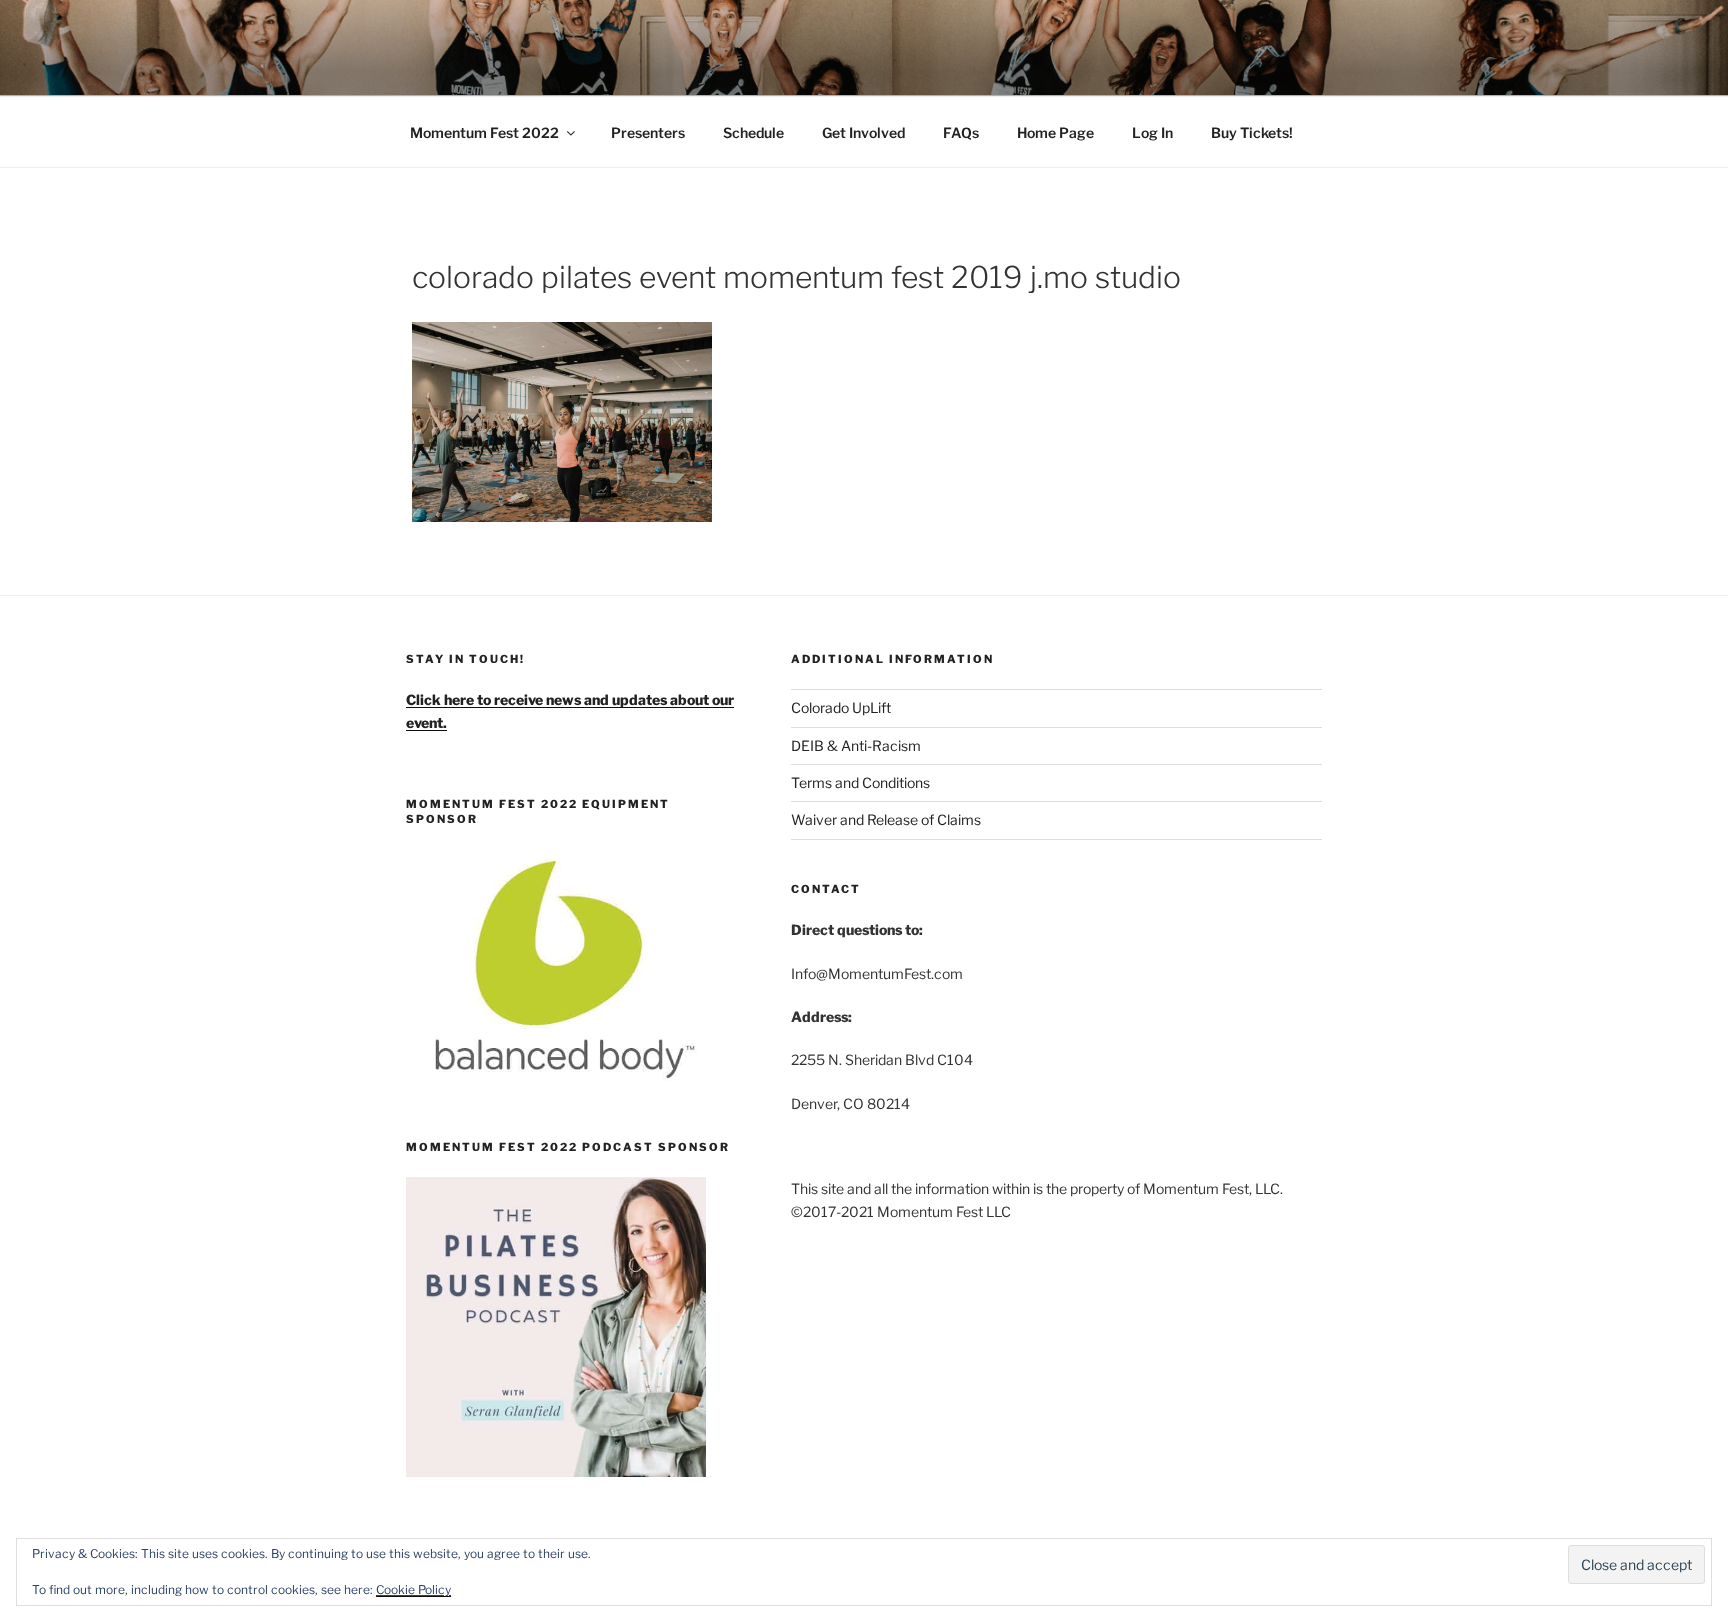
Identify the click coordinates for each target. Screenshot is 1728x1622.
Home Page (1055, 132)
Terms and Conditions (860, 782)
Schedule (753, 132)
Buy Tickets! (1252, 132)
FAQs (961, 132)
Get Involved (863, 132)
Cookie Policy (413, 1589)
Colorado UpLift (841, 707)
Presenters (648, 132)
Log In (1152, 132)
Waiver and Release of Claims (886, 819)
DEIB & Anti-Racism (856, 745)
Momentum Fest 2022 (484, 132)
